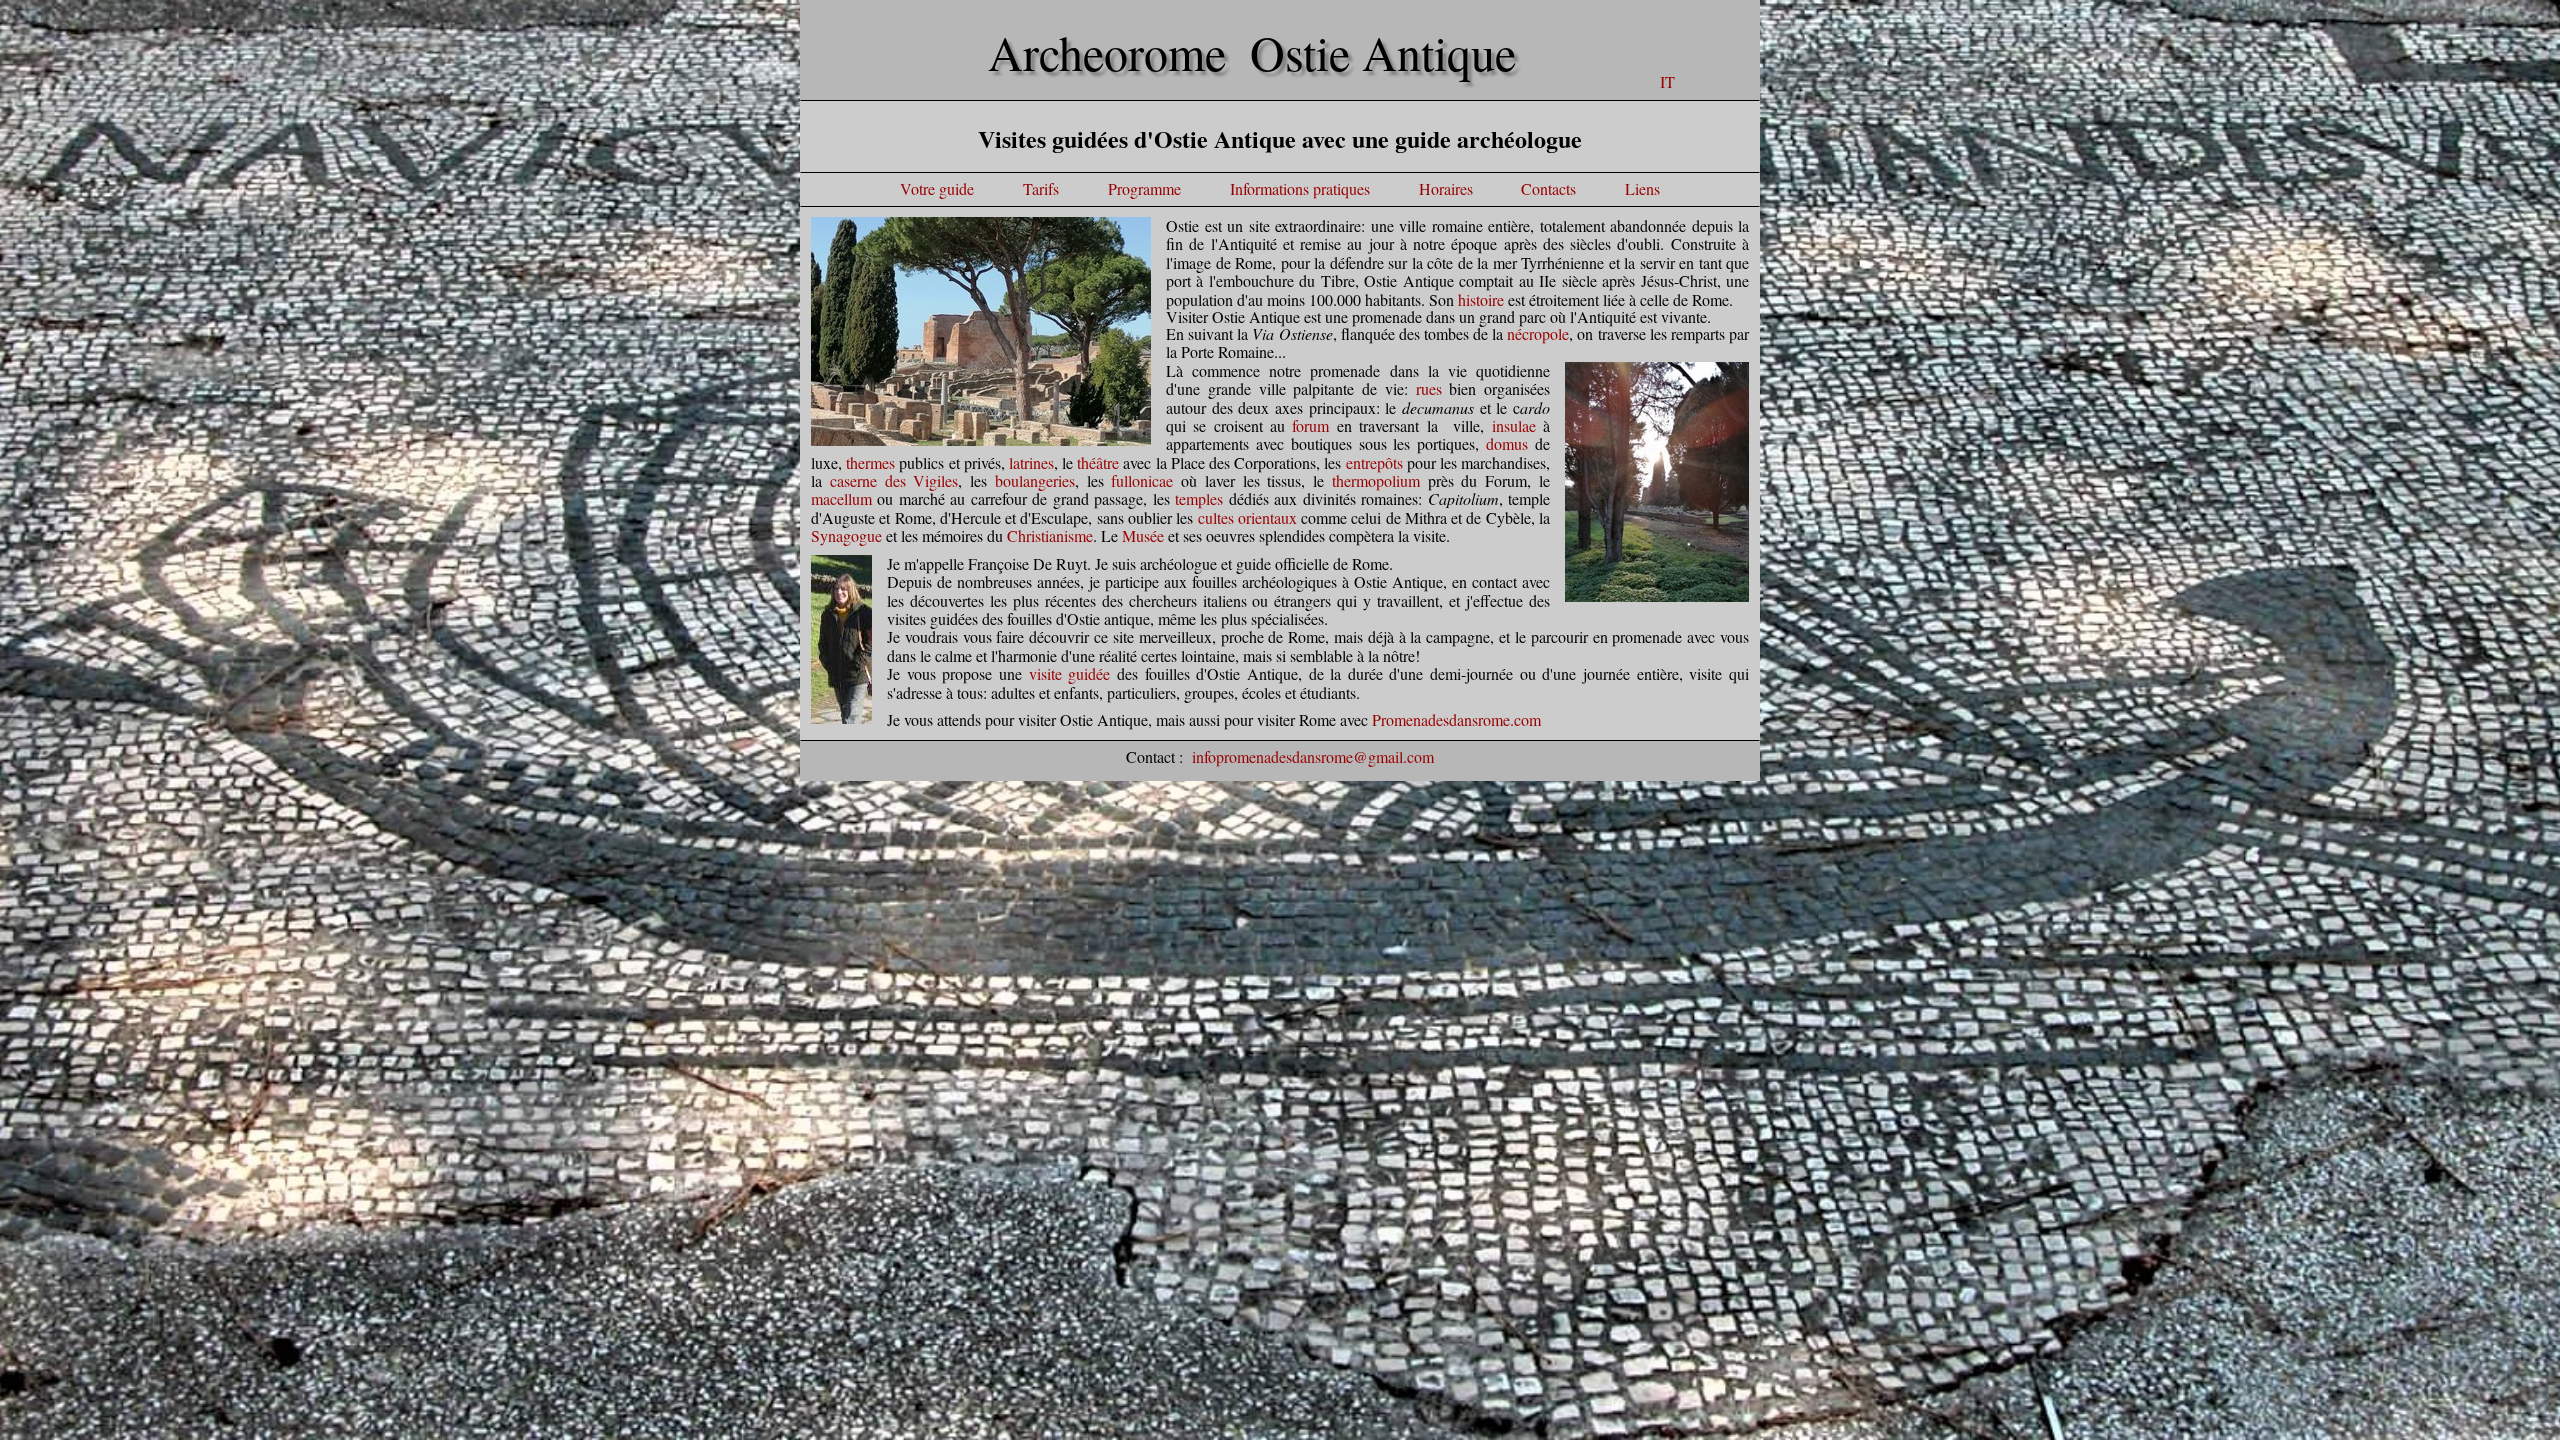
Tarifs (1041, 188)
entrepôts (1374, 462)
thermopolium (1376, 480)
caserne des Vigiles (894, 480)
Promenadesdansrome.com (1456, 719)
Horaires (1446, 188)
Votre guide (937, 188)
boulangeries (1035, 480)
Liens (1642, 188)
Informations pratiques (1300, 188)
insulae (1514, 425)
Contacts (1546, 188)
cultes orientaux (1247, 517)
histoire (1481, 299)
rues (1429, 388)
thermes (870, 462)
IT (1667, 81)
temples (1199, 498)
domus (1507, 443)
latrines (1031, 462)
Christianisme (1050, 535)
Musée (1143, 535)
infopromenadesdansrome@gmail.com (1313, 756)
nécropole (1538, 333)
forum (1310, 425)
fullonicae (1142, 480)
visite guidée (1070, 673)
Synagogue (846, 535)
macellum (841, 498)
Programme (1144, 188)
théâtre (1098, 462)
